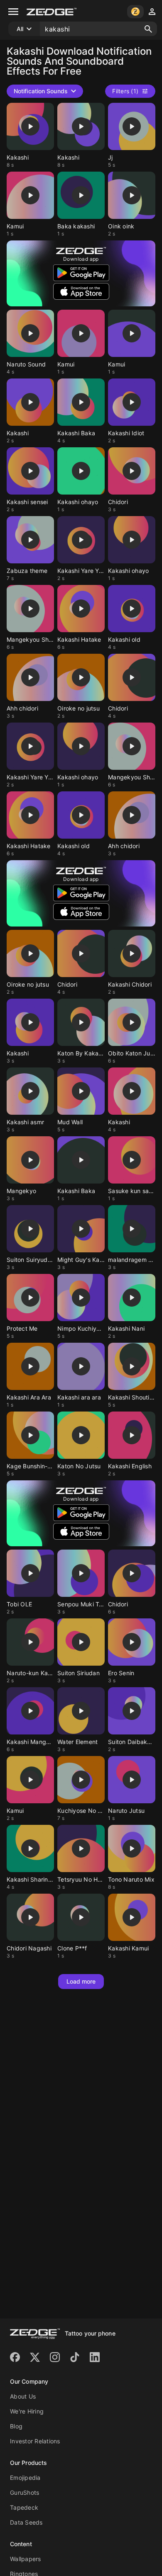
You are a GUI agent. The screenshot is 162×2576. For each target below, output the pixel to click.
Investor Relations (35, 2441)
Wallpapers (26, 2559)
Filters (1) (125, 91)
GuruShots (25, 2492)
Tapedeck (24, 2507)
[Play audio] (30, 126)
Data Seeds (26, 2522)
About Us (23, 2396)
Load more (81, 1981)
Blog (16, 2426)
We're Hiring (27, 2411)
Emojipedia (25, 2478)
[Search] (148, 29)
